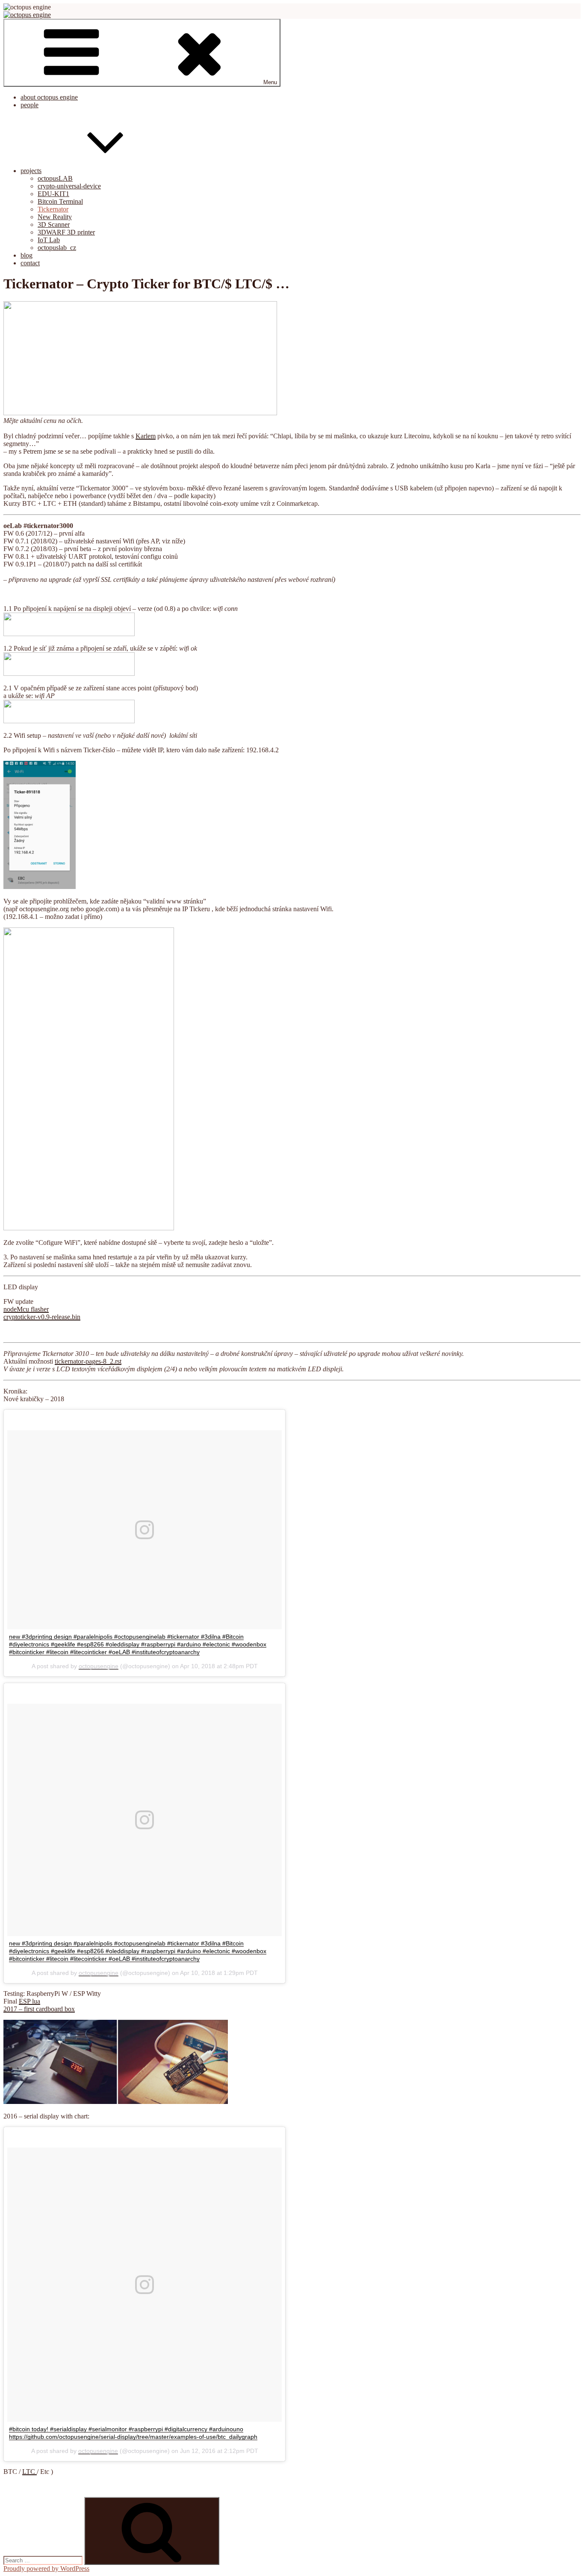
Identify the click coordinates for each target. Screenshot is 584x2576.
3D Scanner (54, 224)
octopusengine (99, 1666)
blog (27, 255)
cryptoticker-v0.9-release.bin (42, 1317)
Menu (270, 82)
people (29, 105)
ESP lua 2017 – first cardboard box (39, 2005)
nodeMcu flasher (26, 1309)
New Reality (55, 217)
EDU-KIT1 (53, 194)
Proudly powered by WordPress (46, 2569)
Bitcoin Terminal (60, 201)
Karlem (146, 436)
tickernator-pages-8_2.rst (88, 1361)
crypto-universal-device (69, 186)
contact (30, 263)
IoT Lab (49, 240)
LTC (29, 2472)
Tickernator (53, 209)
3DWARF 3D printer (66, 232)
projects (31, 171)
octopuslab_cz (57, 248)
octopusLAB (55, 178)
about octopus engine (49, 97)
